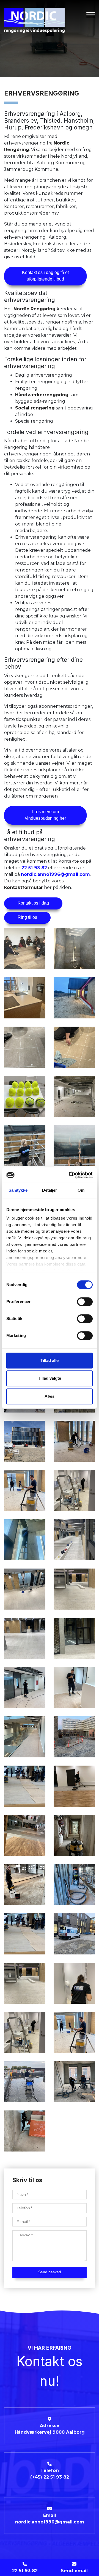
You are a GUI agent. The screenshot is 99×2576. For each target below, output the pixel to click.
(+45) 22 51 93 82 (50, 2477)
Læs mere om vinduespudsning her (46, 815)
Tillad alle (50, 1360)
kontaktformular (24, 887)
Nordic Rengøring (35, 309)
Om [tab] (81, 1190)
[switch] (85, 1302)
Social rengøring (35, 408)
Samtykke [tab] (18, 1190)
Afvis (50, 1396)
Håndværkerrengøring (42, 395)
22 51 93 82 (34, 868)
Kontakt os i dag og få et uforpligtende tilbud (45, 276)
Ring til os (27, 917)
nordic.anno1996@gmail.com (55, 874)
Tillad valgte (50, 1378)
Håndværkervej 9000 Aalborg (50, 2432)
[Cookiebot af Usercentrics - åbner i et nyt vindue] (70, 1175)
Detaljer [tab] (50, 1190)
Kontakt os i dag (33, 903)
